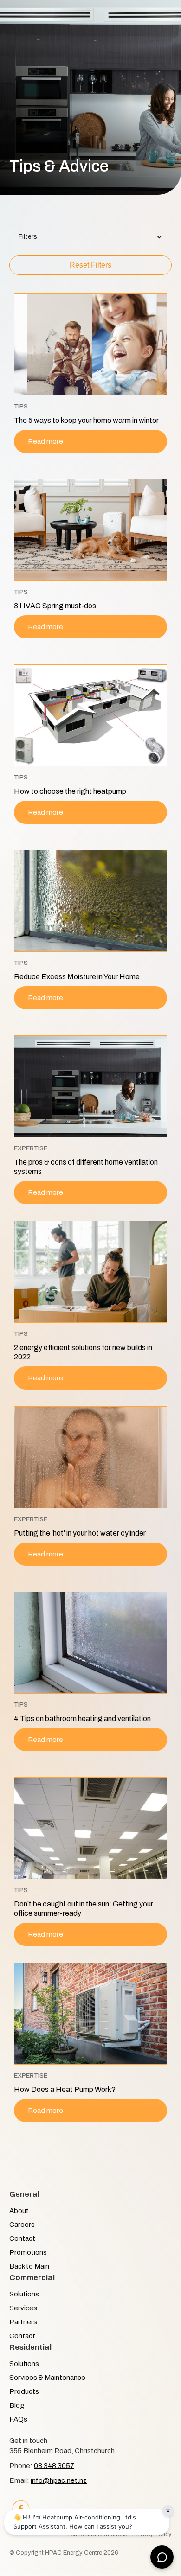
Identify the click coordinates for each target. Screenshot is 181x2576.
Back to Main (29, 2266)
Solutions (24, 2294)
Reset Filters (90, 265)
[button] (90, 237)
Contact (22, 2238)
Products (24, 2391)
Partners (23, 2322)
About (19, 2211)
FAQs (18, 2419)
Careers (22, 2225)
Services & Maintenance (47, 2378)
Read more (45, 441)
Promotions (28, 2252)
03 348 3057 (54, 2466)
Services (23, 2308)
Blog (17, 2405)
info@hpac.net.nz (59, 2480)
